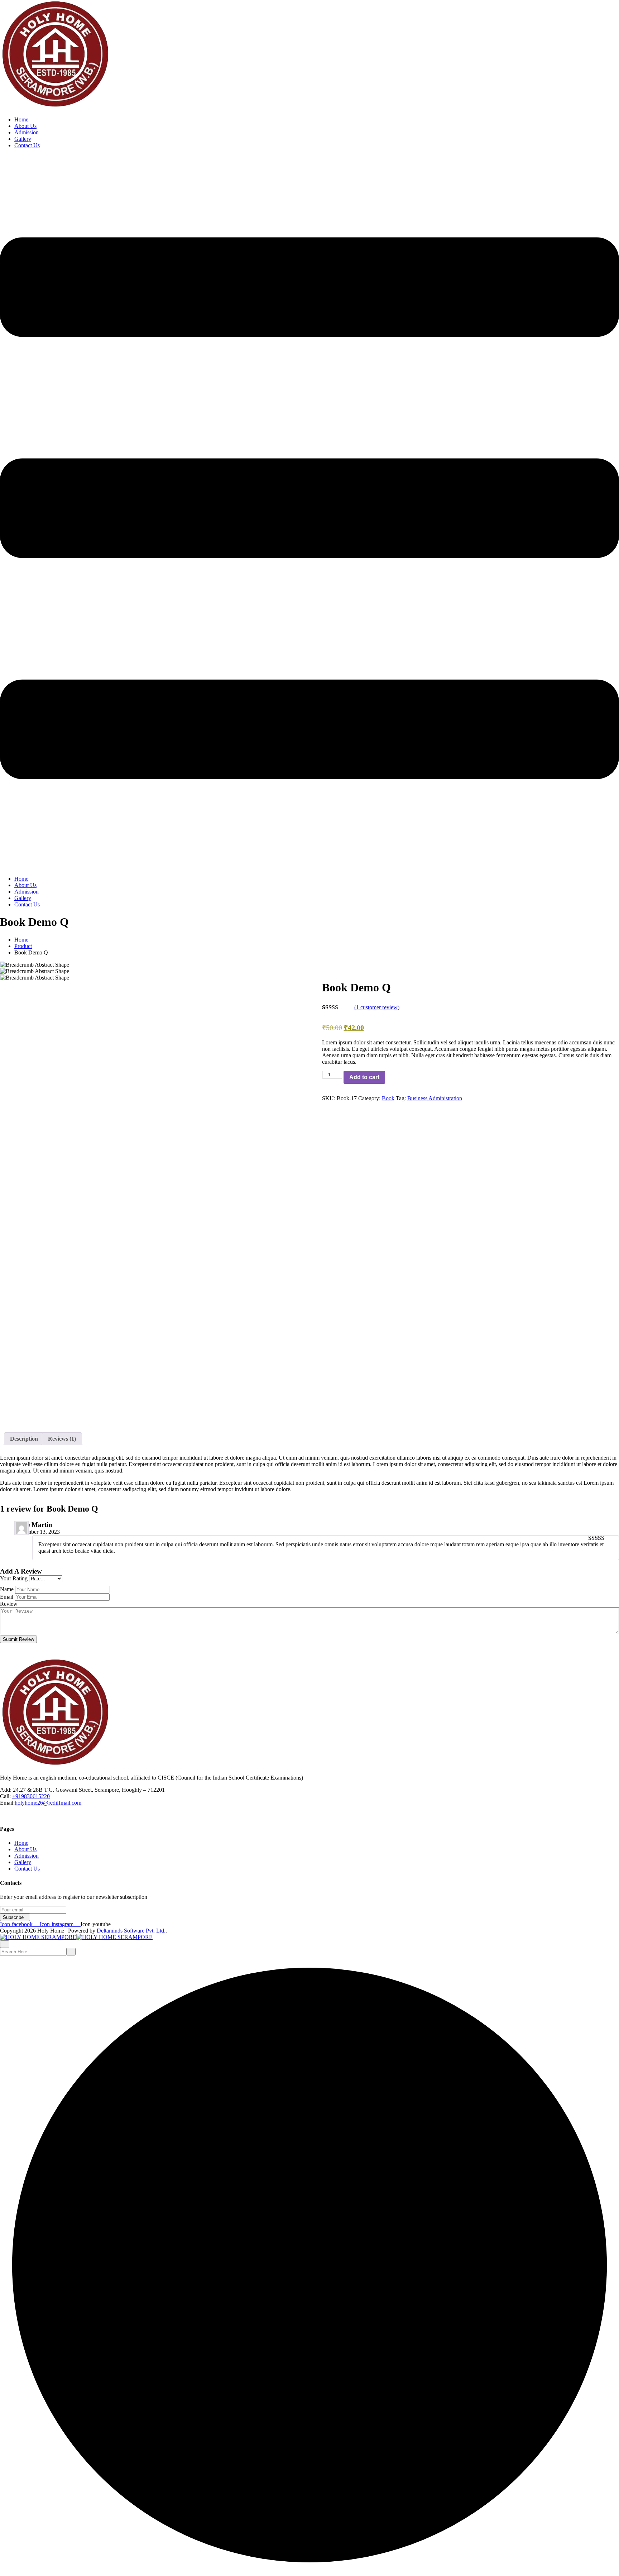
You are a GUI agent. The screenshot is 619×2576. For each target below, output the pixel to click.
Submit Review (18, 1639)
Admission (27, 132)
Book (388, 1098)
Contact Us (27, 145)
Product (23, 946)
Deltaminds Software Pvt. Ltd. (131, 1931)
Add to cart (364, 1077)
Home (21, 119)
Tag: (401, 1098)
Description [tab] (24, 1439)
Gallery (23, 139)
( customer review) (377, 1007)
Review (9, 1604)
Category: (369, 1098)
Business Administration (435, 1098)
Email (7, 1597)
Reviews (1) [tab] (62, 1439)
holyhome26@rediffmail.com (48, 1803)
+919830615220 (31, 1796)
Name (7, 1589)
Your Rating (14, 1578)
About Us (25, 126)
